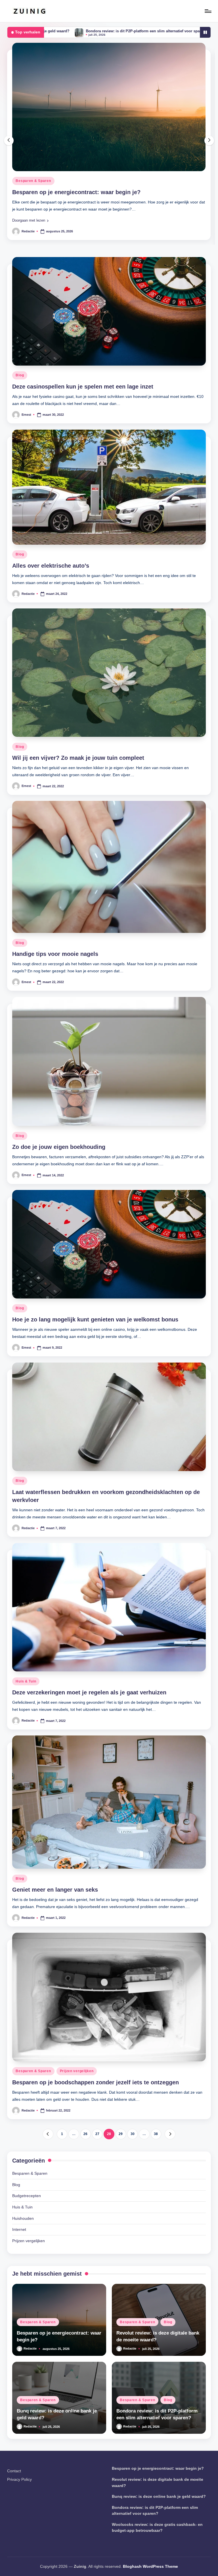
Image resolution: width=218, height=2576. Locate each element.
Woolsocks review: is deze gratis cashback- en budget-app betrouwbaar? (146, 31)
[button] (30, 285)
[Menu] (208, 11)
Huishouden (23, 2283)
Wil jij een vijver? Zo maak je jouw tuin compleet (78, 822)
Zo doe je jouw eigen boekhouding (59, 1211)
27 (97, 2199)
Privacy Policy (19, 2544)
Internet (19, 2294)
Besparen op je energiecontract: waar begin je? (158, 2533)
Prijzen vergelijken (77, 2136)
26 (85, 2199)
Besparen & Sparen (33, 245)
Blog (64, 245)
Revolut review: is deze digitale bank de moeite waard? (87, 257)
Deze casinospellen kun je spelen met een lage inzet (83, 451)
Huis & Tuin (26, 1746)
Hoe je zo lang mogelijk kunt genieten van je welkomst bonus (95, 1384)
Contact (14, 2535)
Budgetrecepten (27, 2260)
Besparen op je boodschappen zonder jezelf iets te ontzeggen (96, 2147)
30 (133, 2199)
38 (156, 2199)
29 (121, 2199)
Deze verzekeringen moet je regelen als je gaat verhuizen (89, 1757)
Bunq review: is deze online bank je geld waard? (159, 2561)
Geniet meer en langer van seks (55, 1954)
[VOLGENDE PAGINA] (170, 2199)
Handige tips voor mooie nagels (55, 1018)
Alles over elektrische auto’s (51, 630)
